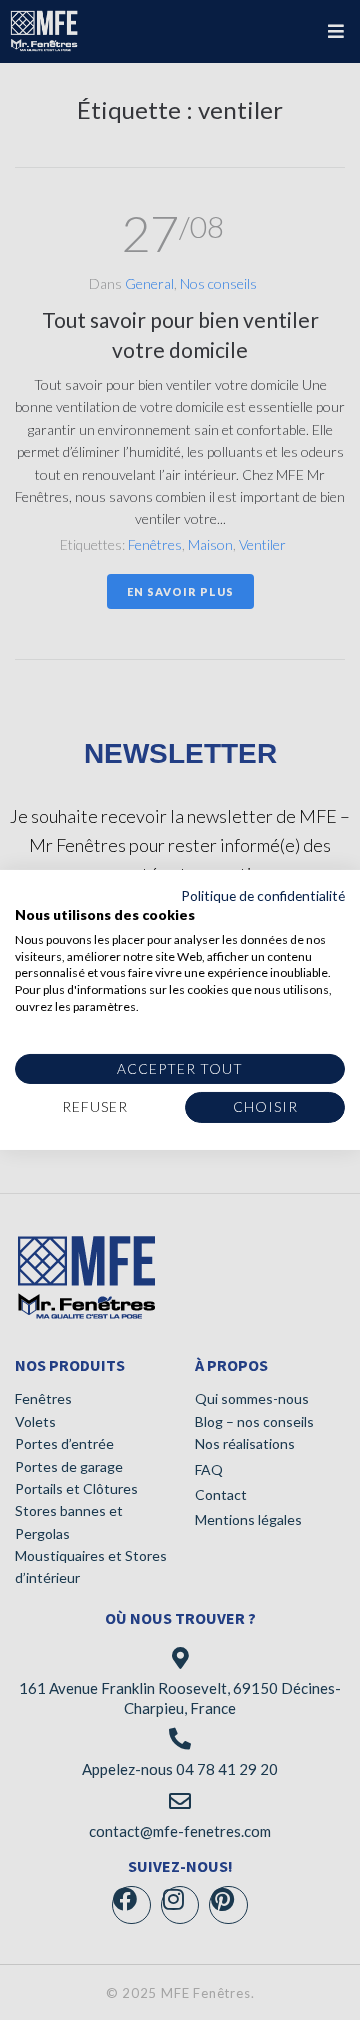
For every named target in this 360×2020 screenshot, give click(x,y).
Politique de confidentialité (263, 895)
